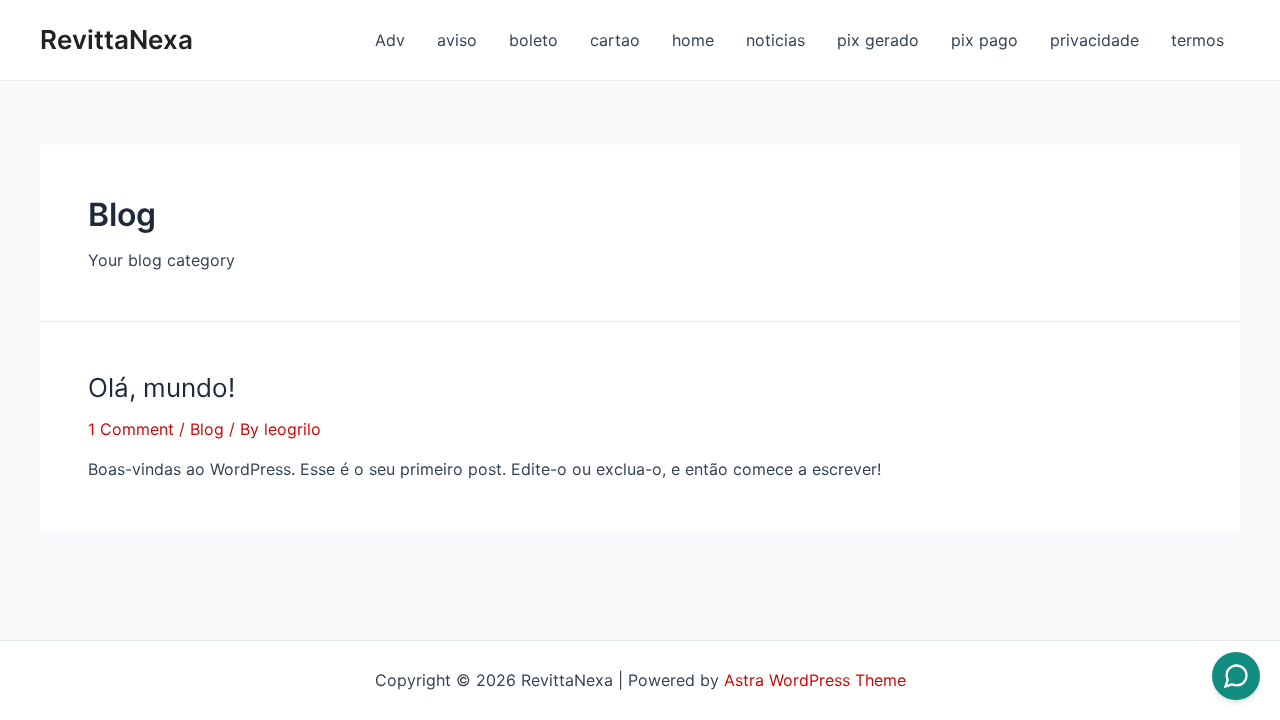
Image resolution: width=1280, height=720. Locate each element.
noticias (775, 40)
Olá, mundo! (161, 387)
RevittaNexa (116, 39)
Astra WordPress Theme (815, 680)
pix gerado (878, 40)
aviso (457, 40)
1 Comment (131, 429)
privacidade (1094, 40)
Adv (390, 40)
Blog (207, 429)
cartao (615, 40)
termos (1197, 40)
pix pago (984, 40)
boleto (533, 40)
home (693, 40)
